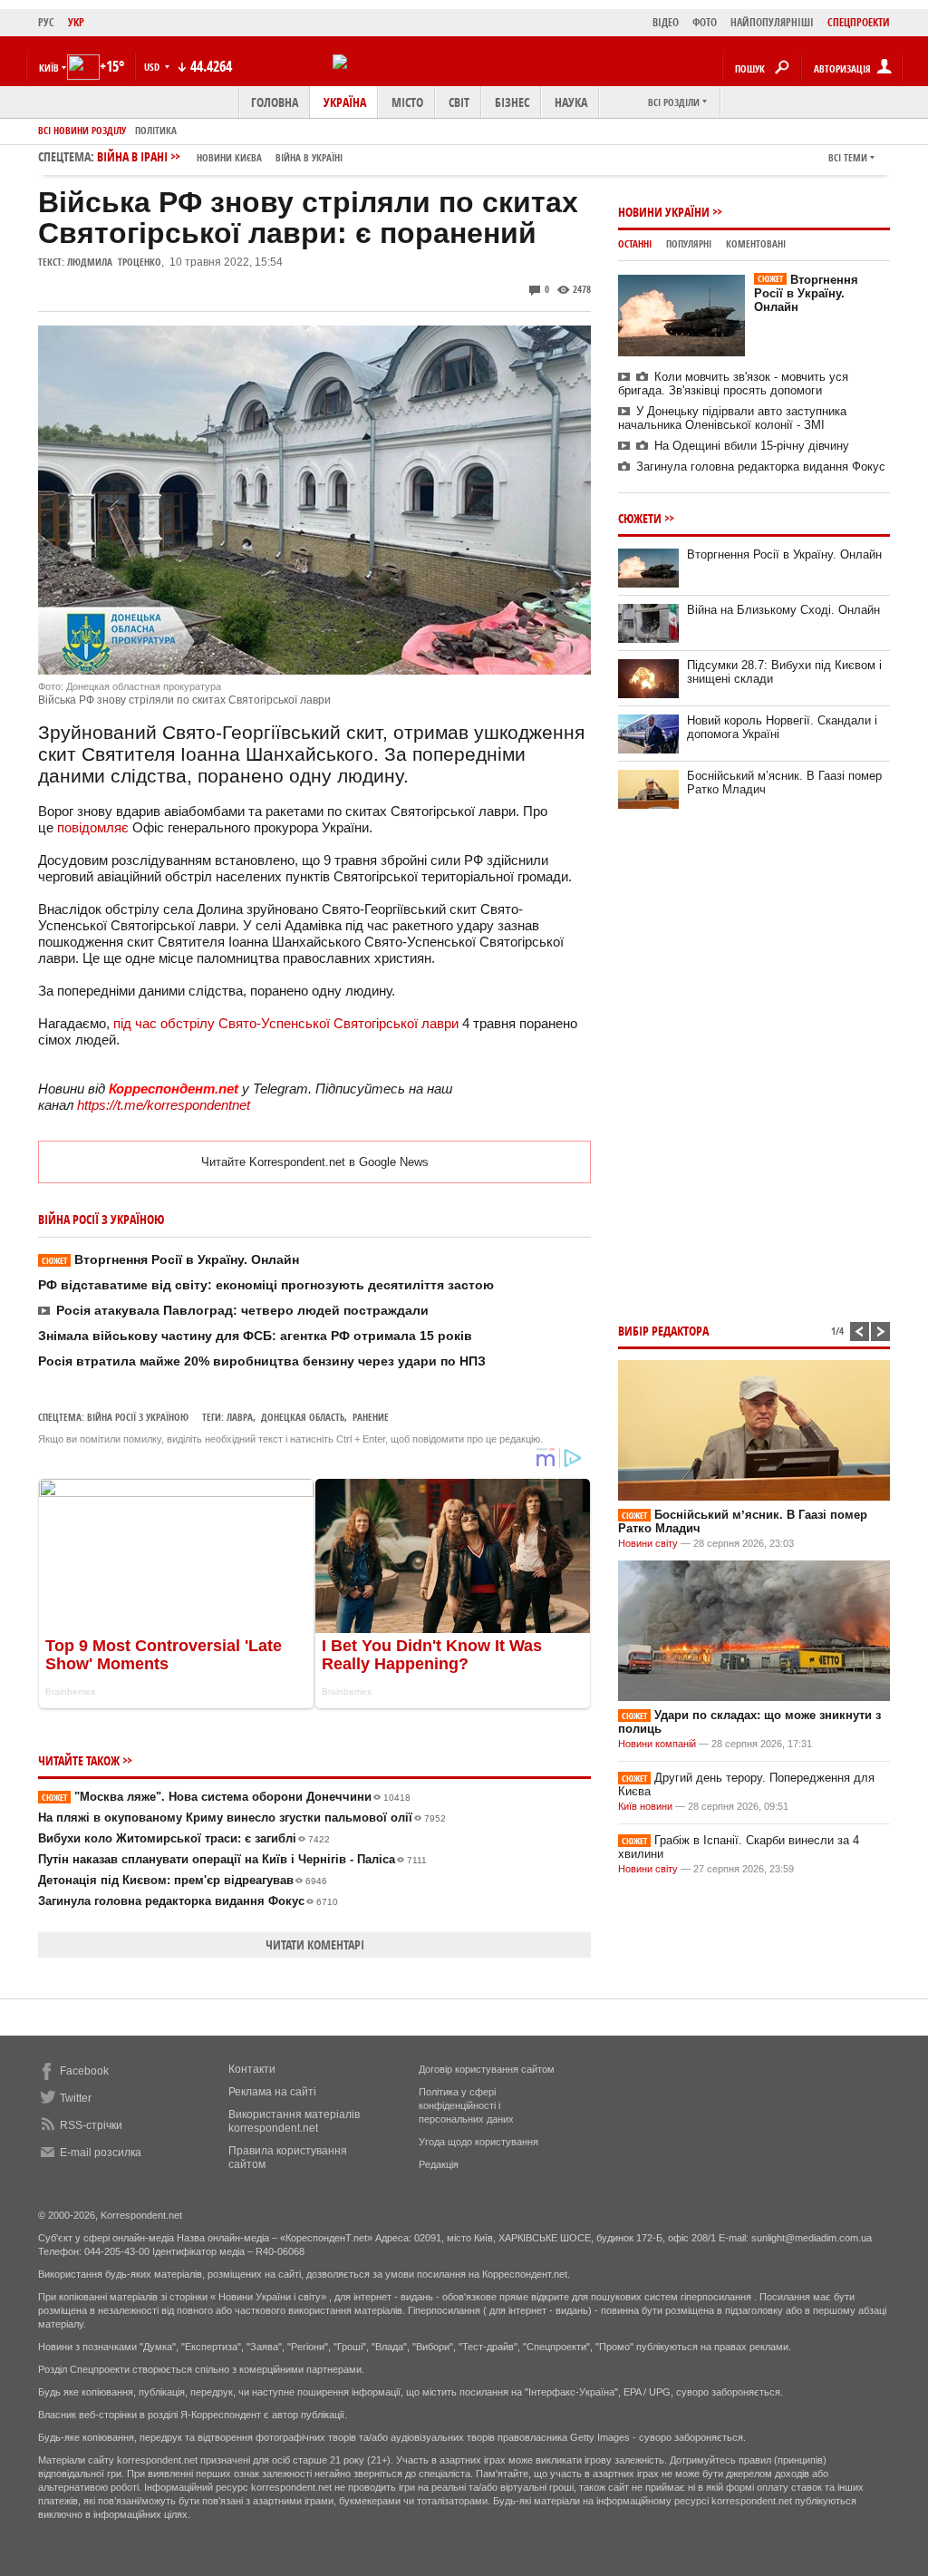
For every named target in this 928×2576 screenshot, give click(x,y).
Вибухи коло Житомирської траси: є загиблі (184, 1838)
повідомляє (93, 827)
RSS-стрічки (91, 2125)
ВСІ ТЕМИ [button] (848, 157)
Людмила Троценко (114, 262)
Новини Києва (229, 157)
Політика (156, 130)
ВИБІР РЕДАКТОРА (663, 1331)
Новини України (664, 212)
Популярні (689, 243)
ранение (371, 1417)
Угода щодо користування (478, 2142)
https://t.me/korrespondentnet (164, 1105)
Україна (345, 102)
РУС (46, 22)
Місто (407, 102)
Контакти (252, 2069)
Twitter (76, 2098)
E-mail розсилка (101, 2153)
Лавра (240, 1417)
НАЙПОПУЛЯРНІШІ (772, 22)
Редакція (439, 2164)
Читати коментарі (315, 1944)
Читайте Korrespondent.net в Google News (315, 1162)
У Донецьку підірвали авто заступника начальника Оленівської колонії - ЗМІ (732, 418)
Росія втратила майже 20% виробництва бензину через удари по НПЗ (262, 1361)
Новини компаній (657, 1744)
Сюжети (640, 518)
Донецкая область (303, 1417)
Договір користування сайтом (487, 2069)
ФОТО (705, 22)
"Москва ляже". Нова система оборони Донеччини (226, 1797)
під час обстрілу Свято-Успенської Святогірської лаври (286, 1023)
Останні (635, 243)
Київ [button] (49, 68)
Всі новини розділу (82, 130)
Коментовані (756, 243)
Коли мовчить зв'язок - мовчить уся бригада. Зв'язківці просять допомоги (733, 384)
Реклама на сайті (272, 2092)
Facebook (84, 2071)
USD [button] (153, 67)
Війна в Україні (309, 157)
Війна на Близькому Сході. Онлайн (783, 610)
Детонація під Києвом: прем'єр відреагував (183, 1880)
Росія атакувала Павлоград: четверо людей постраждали (242, 1310)
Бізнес (512, 102)
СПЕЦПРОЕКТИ (859, 22)
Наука (571, 102)
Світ (459, 102)
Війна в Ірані (220, 156)
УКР (76, 22)
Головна (275, 102)
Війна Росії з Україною (138, 1417)
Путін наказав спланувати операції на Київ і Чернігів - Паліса (232, 1859)
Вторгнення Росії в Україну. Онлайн (170, 1259)
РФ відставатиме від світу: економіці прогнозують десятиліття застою (266, 1285)
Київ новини (645, 1806)
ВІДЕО (666, 22)
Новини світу (648, 1543)
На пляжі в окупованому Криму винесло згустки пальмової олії (242, 1818)
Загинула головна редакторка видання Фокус (188, 1901)
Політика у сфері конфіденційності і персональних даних (466, 2105)
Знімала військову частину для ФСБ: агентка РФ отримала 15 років (255, 1336)
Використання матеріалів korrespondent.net (294, 2121)
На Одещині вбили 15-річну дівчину (752, 446)
